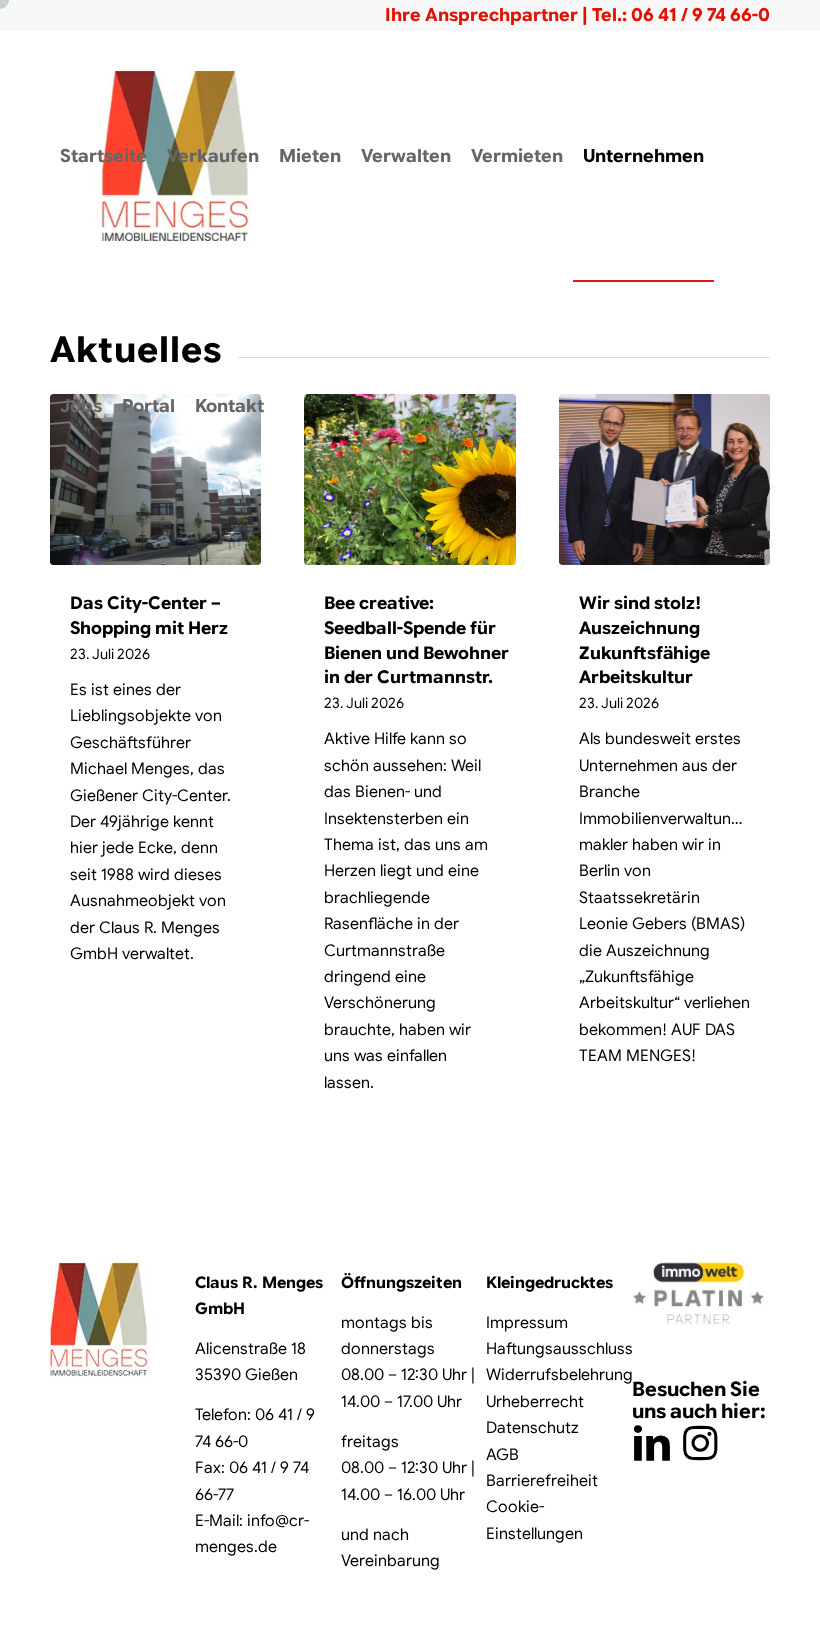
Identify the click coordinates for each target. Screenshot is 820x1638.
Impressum (527, 1323)
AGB (502, 1455)
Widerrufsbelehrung (559, 1375)
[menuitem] (103, 156)
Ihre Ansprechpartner (481, 15)
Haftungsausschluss (559, 1349)
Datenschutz (532, 1428)
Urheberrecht (535, 1402)
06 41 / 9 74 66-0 (700, 15)
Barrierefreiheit (542, 1481)
